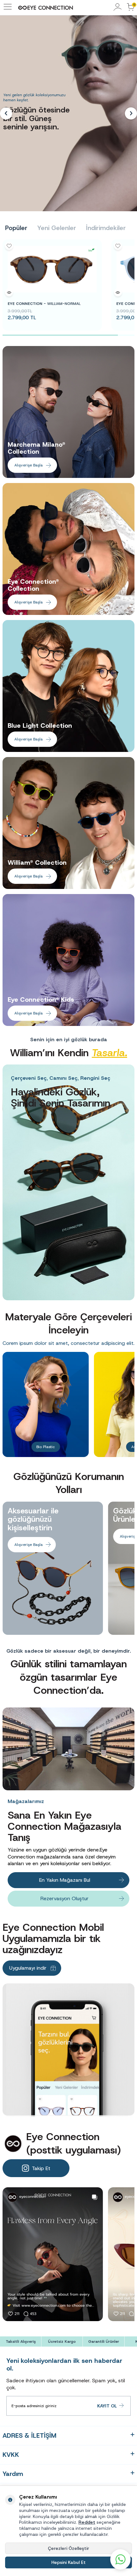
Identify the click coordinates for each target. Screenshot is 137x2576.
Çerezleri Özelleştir (68, 2548)
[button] (6, 113)
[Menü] (8, 10)
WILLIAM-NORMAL (44, 304)
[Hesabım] (118, 7)
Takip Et (41, 2168)
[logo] (46, 8)
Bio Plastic (46, 1447)
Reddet (87, 2522)
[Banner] (68, 1182)
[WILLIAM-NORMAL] (52, 269)
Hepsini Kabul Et (68, 2562)
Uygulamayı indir (28, 1968)
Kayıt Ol (107, 2406)
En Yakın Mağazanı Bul (65, 1880)
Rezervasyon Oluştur (65, 1898)
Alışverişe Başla (29, 465)
